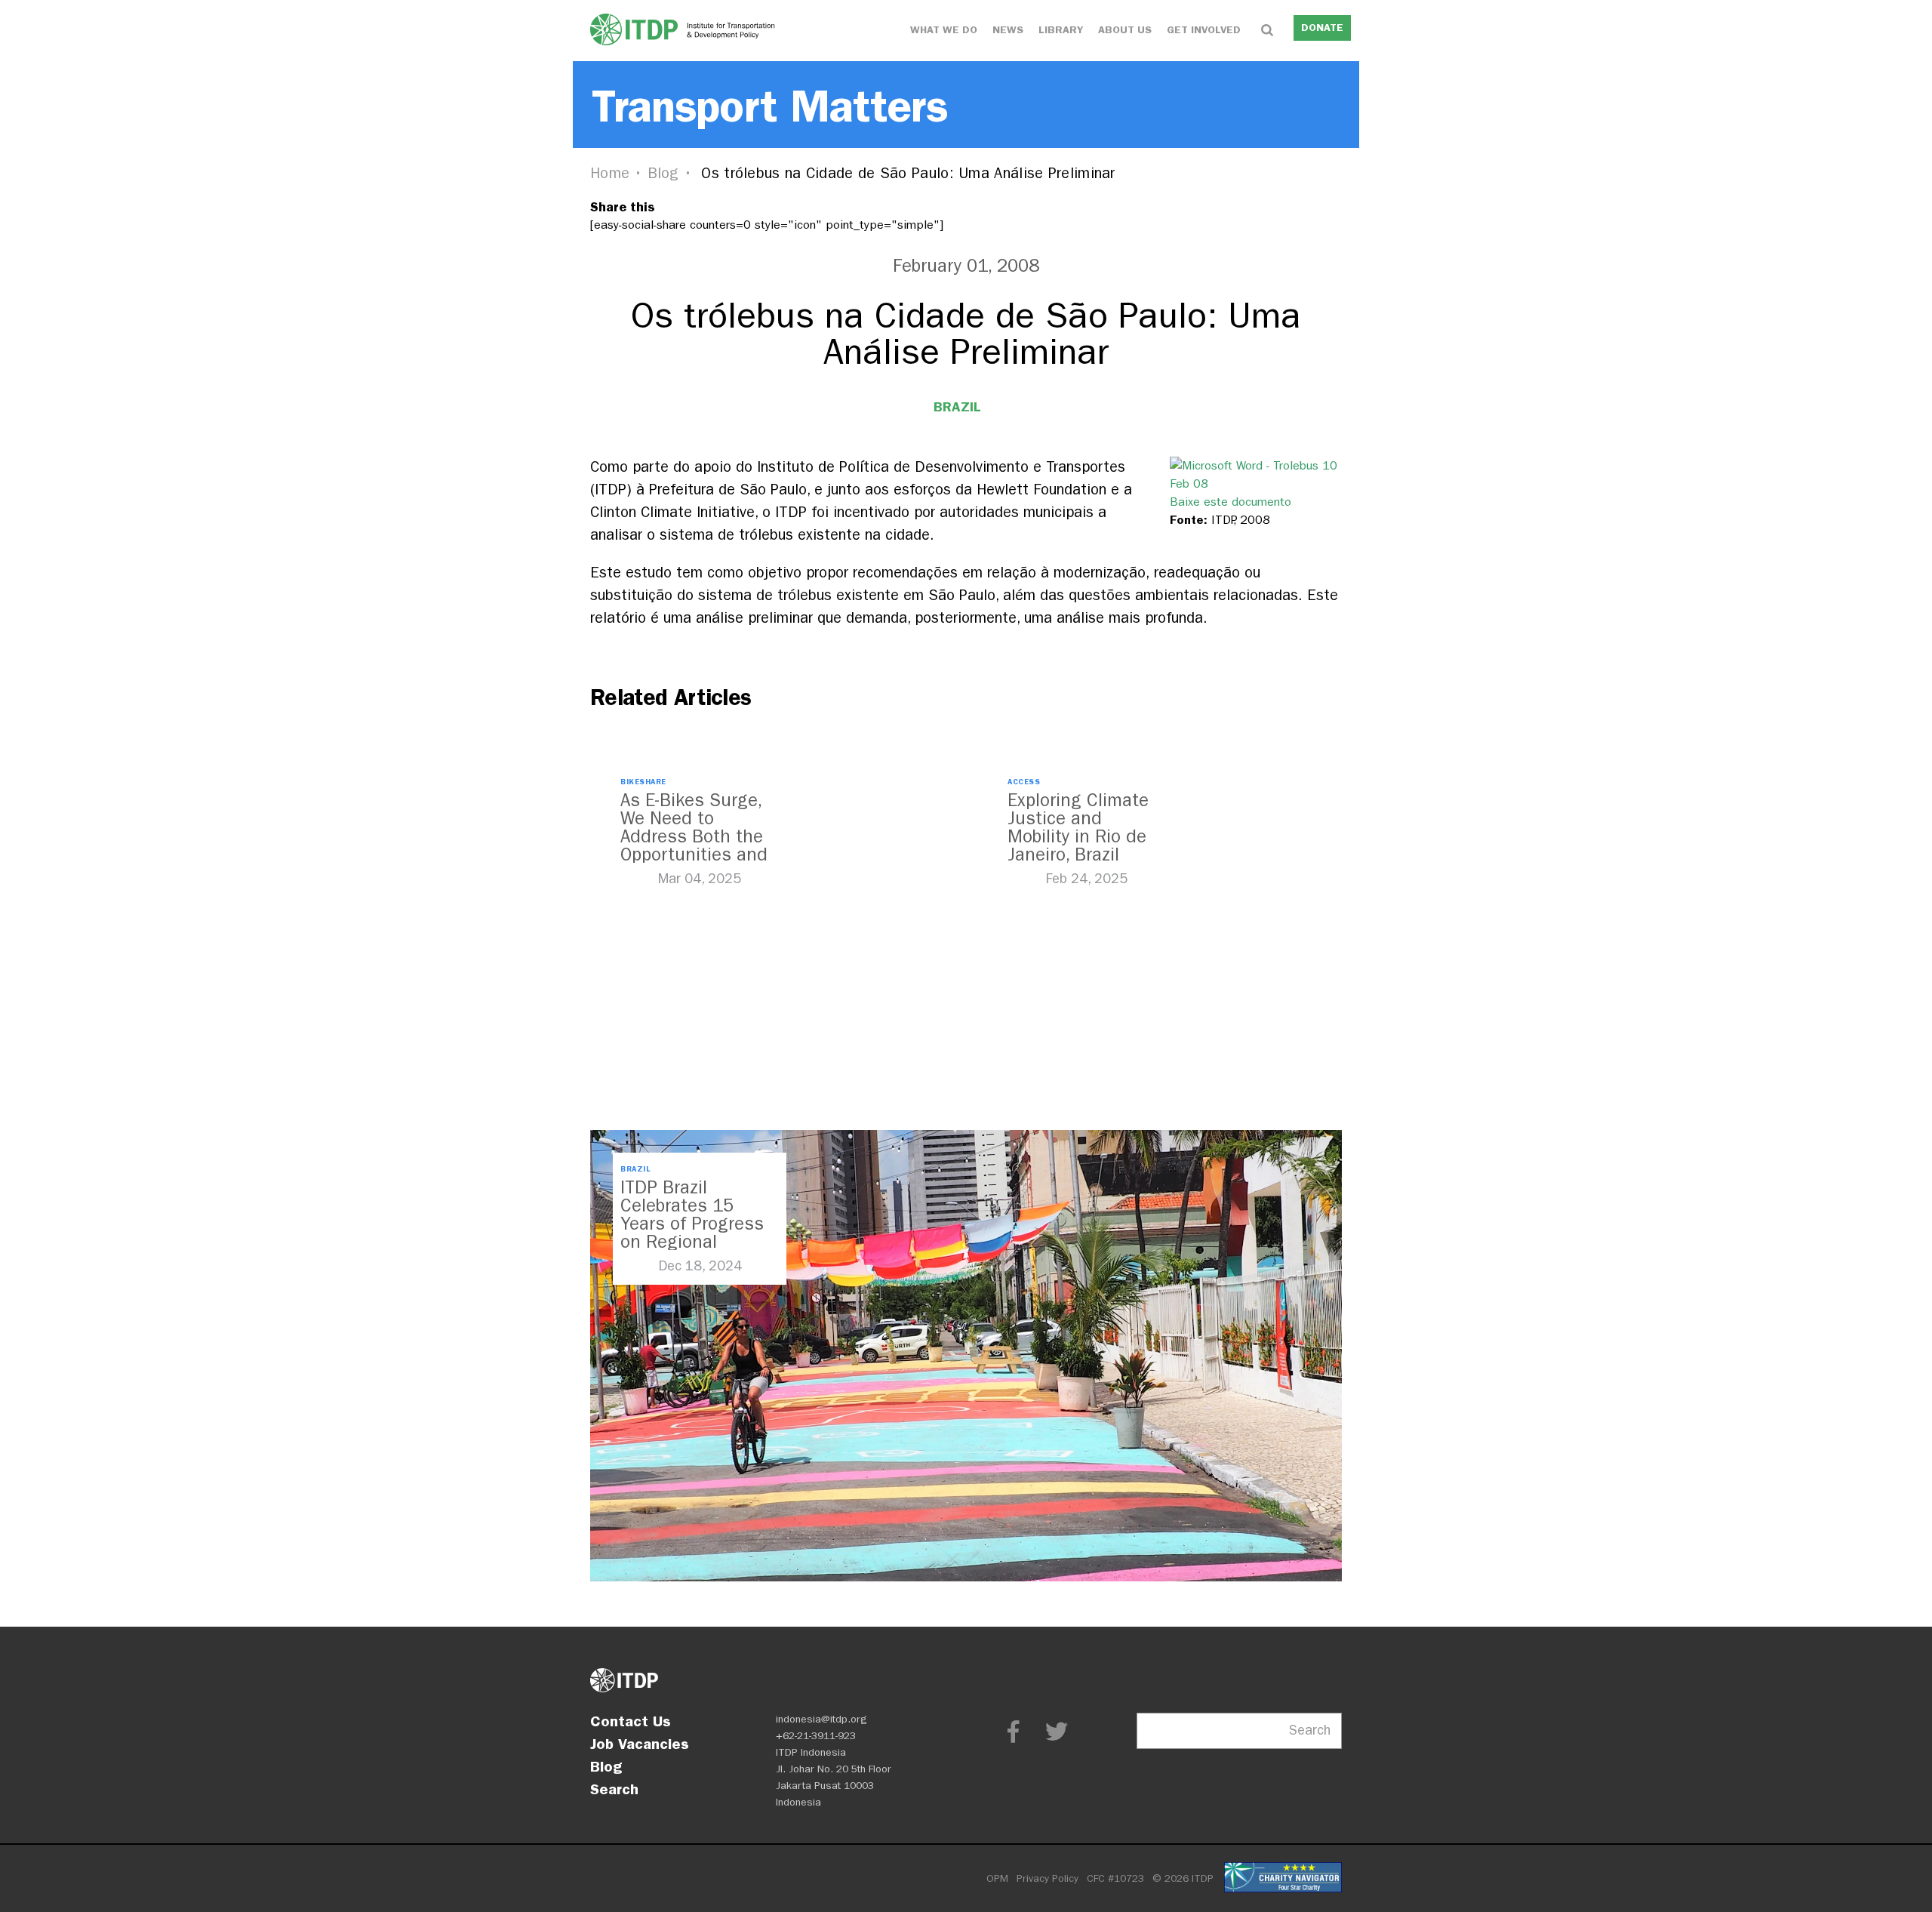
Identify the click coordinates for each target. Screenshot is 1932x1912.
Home (610, 173)
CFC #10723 (1115, 1878)
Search (614, 1789)
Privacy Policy (1048, 1878)
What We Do (944, 30)
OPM (997, 1878)
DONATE (1322, 28)
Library (1061, 30)
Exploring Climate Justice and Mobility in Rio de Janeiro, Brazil (1078, 827)
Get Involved (1204, 30)
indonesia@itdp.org (821, 1719)
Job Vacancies (640, 1744)
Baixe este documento (1231, 502)
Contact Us (631, 1721)
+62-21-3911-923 (816, 1736)
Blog (663, 173)
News (1008, 30)
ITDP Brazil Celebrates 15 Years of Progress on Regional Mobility (692, 1224)
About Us (1125, 30)
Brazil (957, 407)
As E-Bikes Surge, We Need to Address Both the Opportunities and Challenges (694, 836)
